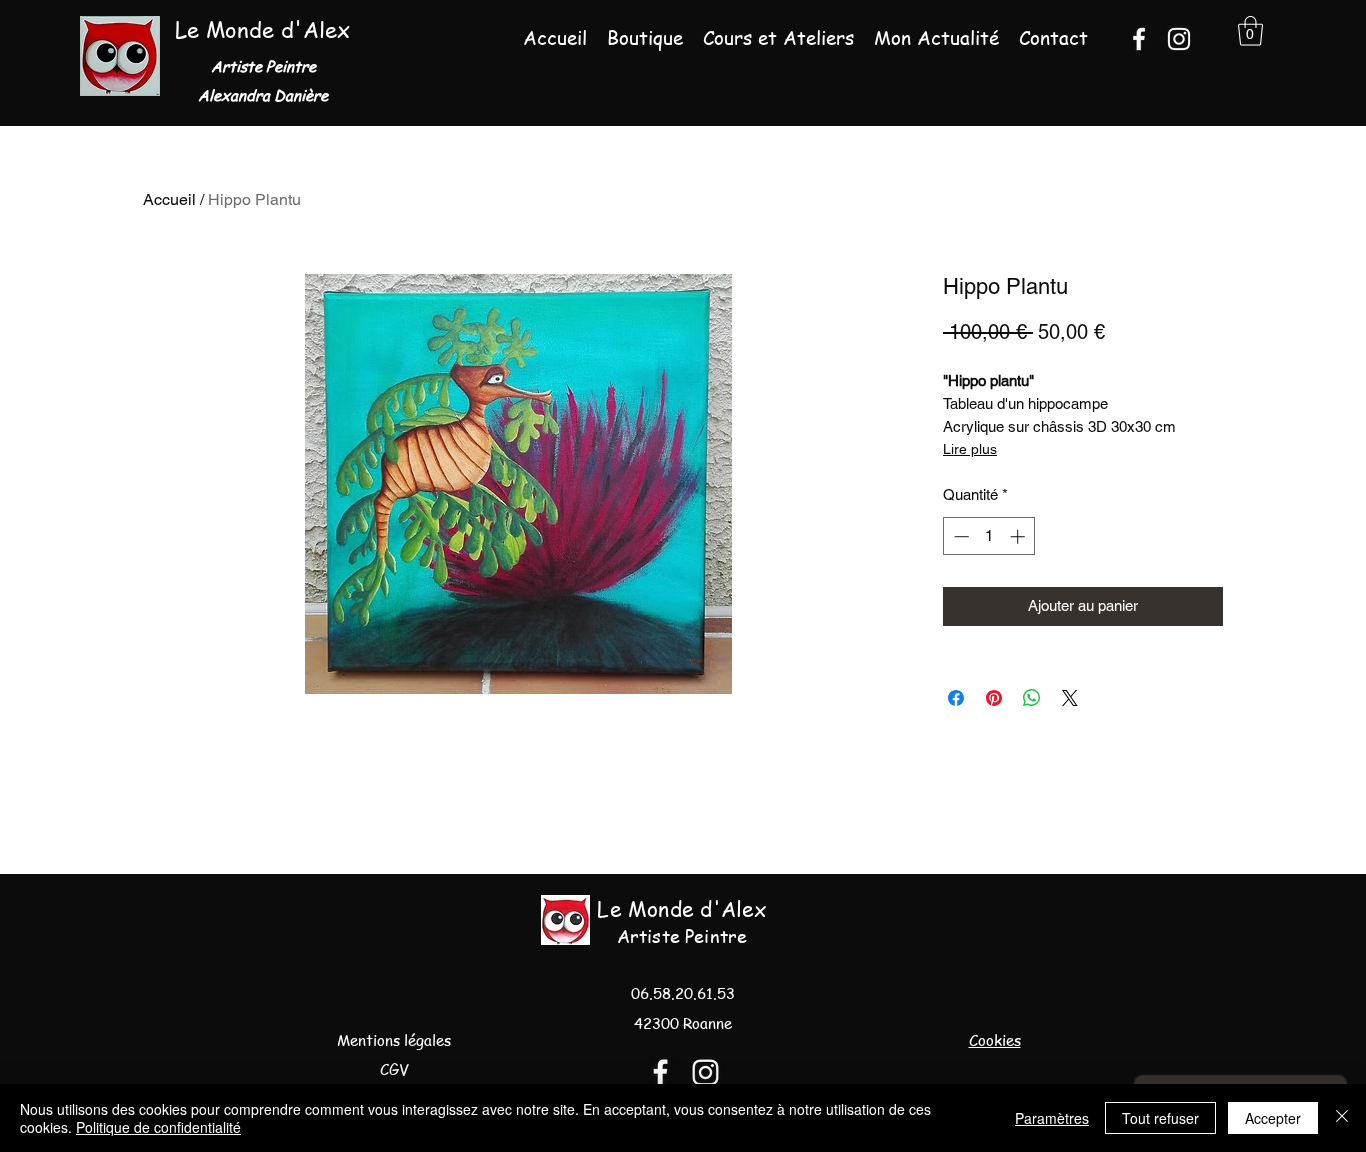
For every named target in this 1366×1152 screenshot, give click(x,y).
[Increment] (1019, 536)
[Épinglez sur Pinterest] (994, 698)
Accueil (169, 199)
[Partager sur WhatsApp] (1032, 698)
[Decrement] (959, 536)
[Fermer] (1342, 1118)
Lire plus (970, 449)
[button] (1250, 31)
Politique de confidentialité (158, 1127)
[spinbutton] (989, 536)
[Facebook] (1139, 39)
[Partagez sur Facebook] (956, 698)
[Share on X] (1070, 698)
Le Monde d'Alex (262, 29)
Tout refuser (1160, 1118)
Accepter (1273, 1118)
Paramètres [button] (1052, 1118)
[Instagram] (1179, 39)
